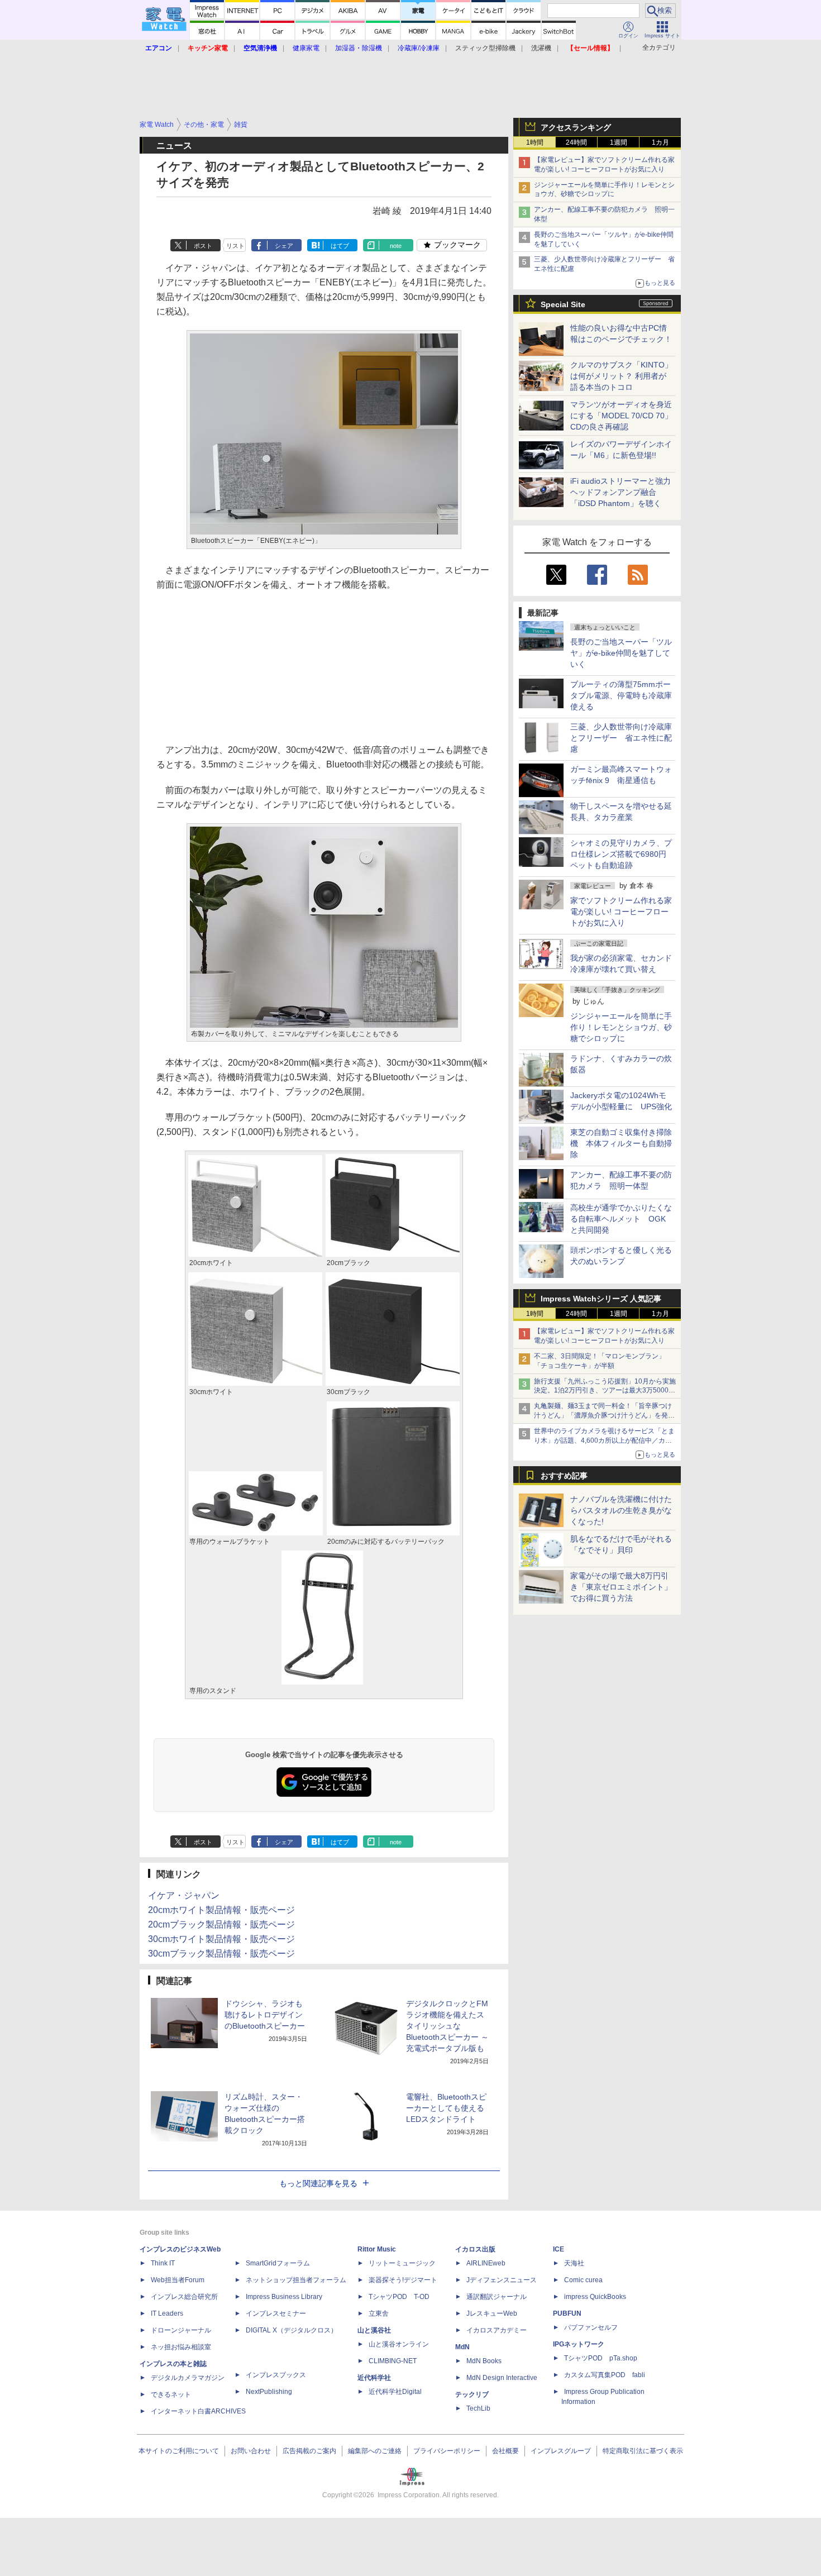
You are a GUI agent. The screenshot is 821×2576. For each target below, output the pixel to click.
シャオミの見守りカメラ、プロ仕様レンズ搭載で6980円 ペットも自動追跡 (622, 854)
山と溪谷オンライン (399, 2344)
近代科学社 (374, 2378)
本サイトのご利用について (179, 2451)
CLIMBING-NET (393, 2361)
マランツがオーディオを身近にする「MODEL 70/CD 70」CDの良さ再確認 (621, 416)
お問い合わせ (251, 2451)
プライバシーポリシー (447, 2451)
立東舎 (379, 2313)
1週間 (619, 142)
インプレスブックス (276, 2375)
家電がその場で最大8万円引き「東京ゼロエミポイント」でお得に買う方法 (621, 1587)
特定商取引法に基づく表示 (643, 2451)
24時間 (576, 142)
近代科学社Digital (395, 2392)
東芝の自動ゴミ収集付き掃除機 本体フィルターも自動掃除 (621, 1143)
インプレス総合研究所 (184, 2297)
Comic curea (583, 2280)
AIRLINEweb (486, 2263)
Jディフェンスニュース (502, 2280)
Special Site (563, 304)
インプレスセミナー (276, 2313)
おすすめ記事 (564, 1476)
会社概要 (505, 2451)
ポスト (203, 246)
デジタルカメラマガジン (188, 2378)
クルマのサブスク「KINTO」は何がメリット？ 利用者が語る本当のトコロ (621, 376)
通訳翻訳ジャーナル (497, 2297)
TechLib (478, 2408)
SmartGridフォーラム (278, 2263)
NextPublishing (269, 2392)
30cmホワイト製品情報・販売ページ (221, 1939)
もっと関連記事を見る (318, 2183)
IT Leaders (167, 2313)
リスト (235, 246)
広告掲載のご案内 (309, 2451)
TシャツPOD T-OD (399, 2297)
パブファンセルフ (591, 2327)
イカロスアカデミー (497, 2330)
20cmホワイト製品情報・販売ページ (221, 1910)
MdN (462, 2347)
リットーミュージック (402, 2263)
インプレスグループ (561, 2451)
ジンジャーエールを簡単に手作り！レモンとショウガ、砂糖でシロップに (621, 1027)
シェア (284, 246)
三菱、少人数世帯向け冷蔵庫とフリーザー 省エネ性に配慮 (621, 738)
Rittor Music (377, 2249)
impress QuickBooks (595, 2297)
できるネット (171, 2394)
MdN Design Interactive (502, 2378)
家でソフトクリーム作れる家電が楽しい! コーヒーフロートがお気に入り (621, 912)
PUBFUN (567, 2313)
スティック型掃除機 (485, 48)
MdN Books (484, 2361)
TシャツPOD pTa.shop (601, 2358)
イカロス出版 (475, 2249)
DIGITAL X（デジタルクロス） (292, 2330)
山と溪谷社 (374, 2330)
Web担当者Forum (178, 2280)
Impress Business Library (284, 2297)
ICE (559, 2249)
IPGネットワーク (579, 2344)
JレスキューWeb (492, 2313)
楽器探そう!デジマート (403, 2280)
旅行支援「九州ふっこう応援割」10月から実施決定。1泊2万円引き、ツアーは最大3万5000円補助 (605, 1391)
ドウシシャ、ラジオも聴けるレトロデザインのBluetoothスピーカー (265, 2015)
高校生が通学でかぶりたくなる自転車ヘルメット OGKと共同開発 (621, 1219)
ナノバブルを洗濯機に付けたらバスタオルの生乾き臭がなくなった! (621, 1510)
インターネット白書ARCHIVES (198, 2411)
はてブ (340, 246)
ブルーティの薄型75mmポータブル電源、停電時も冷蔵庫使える (621, 695)
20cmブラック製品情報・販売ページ (221, 1924)
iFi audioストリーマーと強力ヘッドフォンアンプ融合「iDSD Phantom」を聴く (620, 492)
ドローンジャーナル (181, 2330)
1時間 (535, 142)
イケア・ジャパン (184, 1895)
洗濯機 (541, 48)
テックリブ (472, 2394)
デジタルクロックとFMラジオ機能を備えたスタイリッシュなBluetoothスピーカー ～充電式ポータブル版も (447, 2026)
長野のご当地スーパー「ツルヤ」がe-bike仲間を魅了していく (621, 653)
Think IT (163, 2263)
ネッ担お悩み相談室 (181, 2347)
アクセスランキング (576, 127)
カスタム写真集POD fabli (605, 2375)
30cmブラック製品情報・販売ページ (221, 1954)
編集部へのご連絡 (375, 2451)
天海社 (574, 2263)
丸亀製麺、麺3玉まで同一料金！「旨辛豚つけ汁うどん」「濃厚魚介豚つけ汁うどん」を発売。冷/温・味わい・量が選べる (603, 1415)
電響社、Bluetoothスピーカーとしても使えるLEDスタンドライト (446, 2108)
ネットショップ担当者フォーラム (296, 2280)
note (396, 246)
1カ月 (660, 142)
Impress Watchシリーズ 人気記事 (601, 1299)
